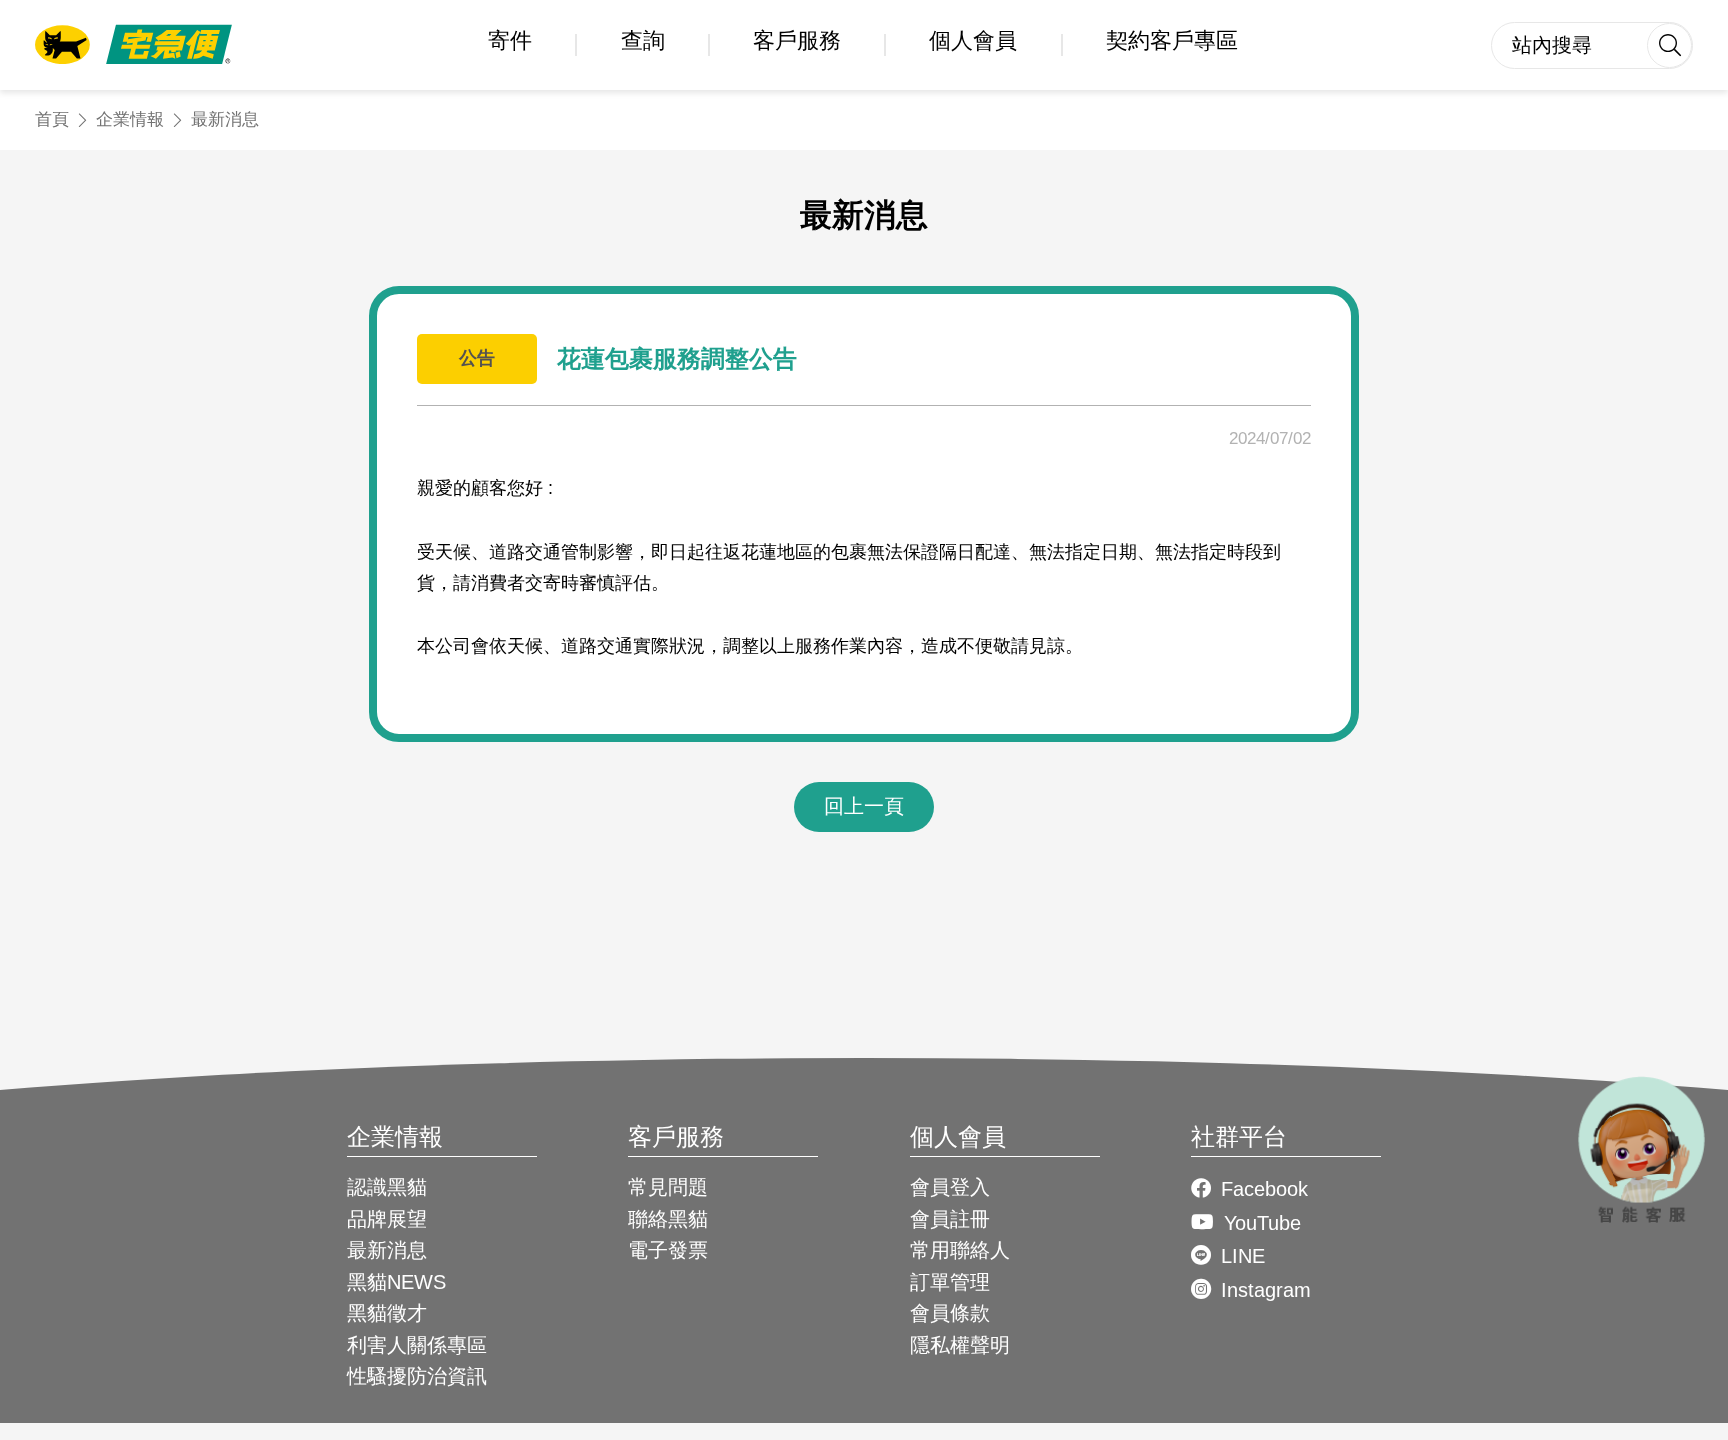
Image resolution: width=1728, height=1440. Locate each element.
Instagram (1266, 1290)
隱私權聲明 (960, 1345)
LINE (1243, 1256)
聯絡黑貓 (668, 1219)
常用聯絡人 (960, 1250)
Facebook (1264, 1189)
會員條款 (950, 1313)
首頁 (52, 119)
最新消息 (225, 119)
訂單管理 (950, 1282)
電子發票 (668, 1250)
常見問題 (668, 1187)
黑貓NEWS (396, 1282)
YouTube (1262, 1223)
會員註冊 (950, 1219)
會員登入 (950, 1187)
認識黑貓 (387, 1187)
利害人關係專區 (417, 1345)
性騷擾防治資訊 (417, 1376)
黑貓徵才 (387, 1313)
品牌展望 (387, 1219)
